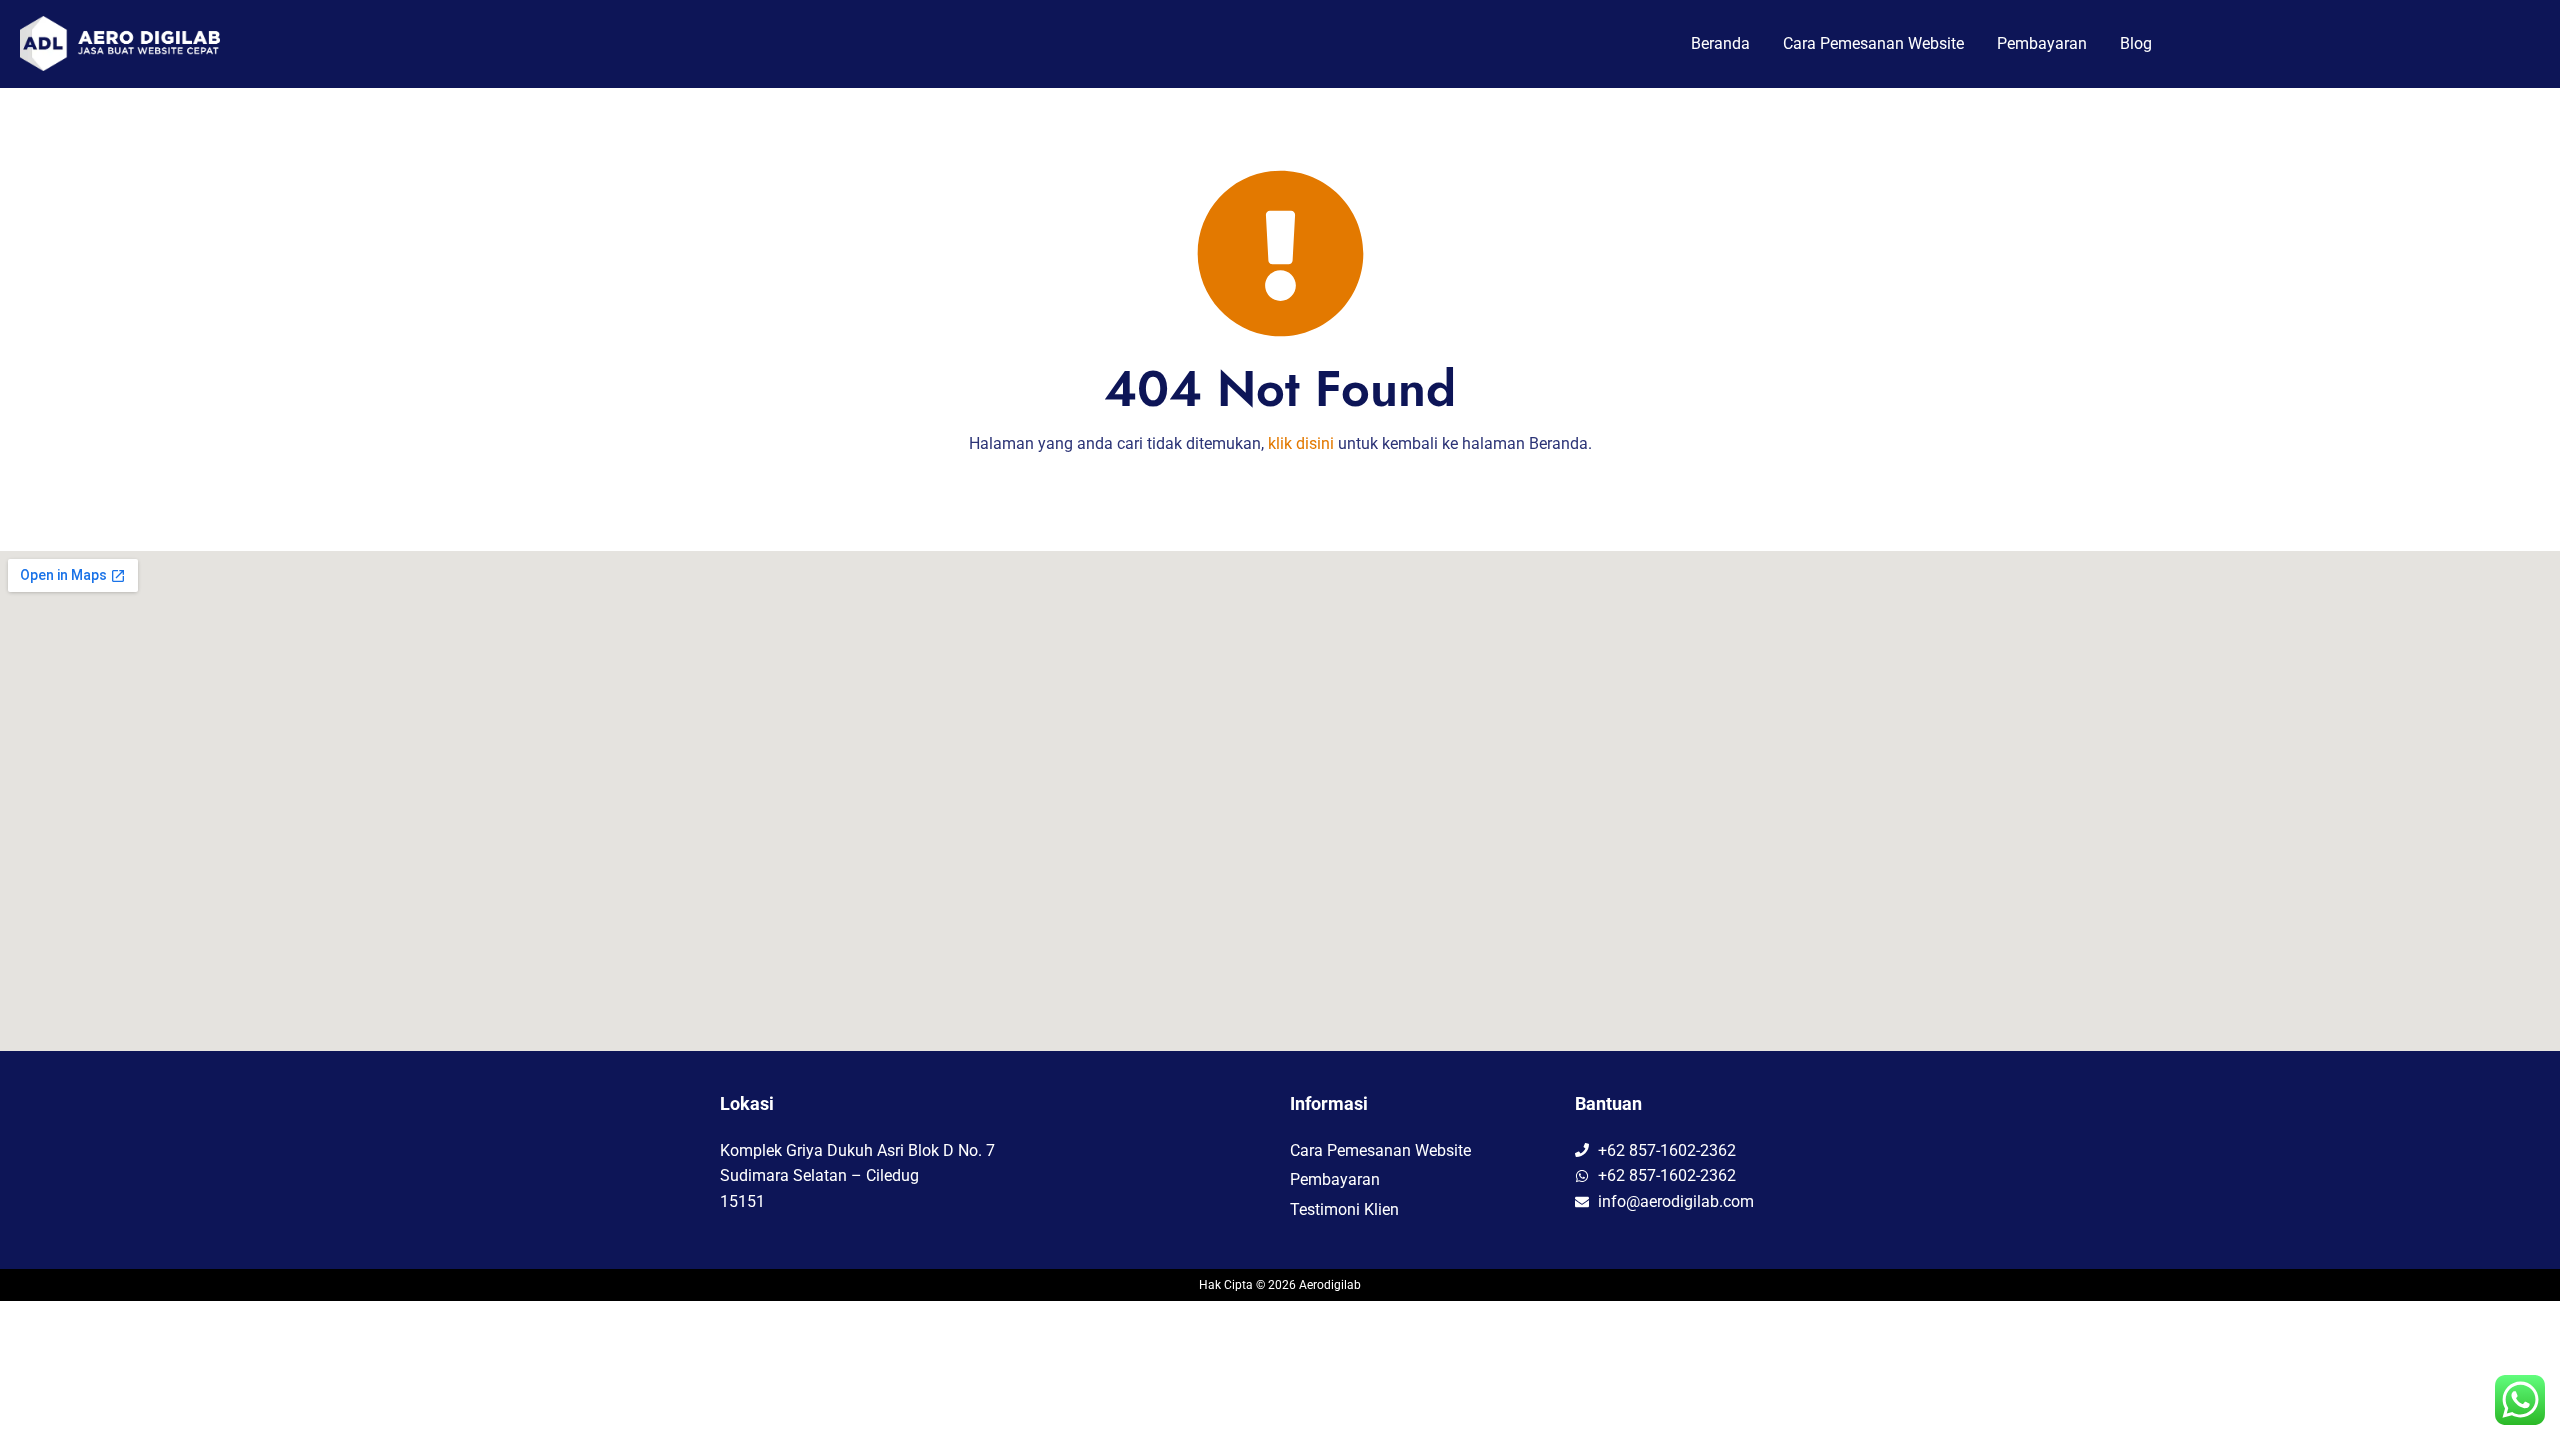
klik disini (1301, 443)
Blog (2136, 43)
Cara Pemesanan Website (1873, 43)
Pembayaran (2042, 43)
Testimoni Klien (1344, 1209)
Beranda (1720, 43)
